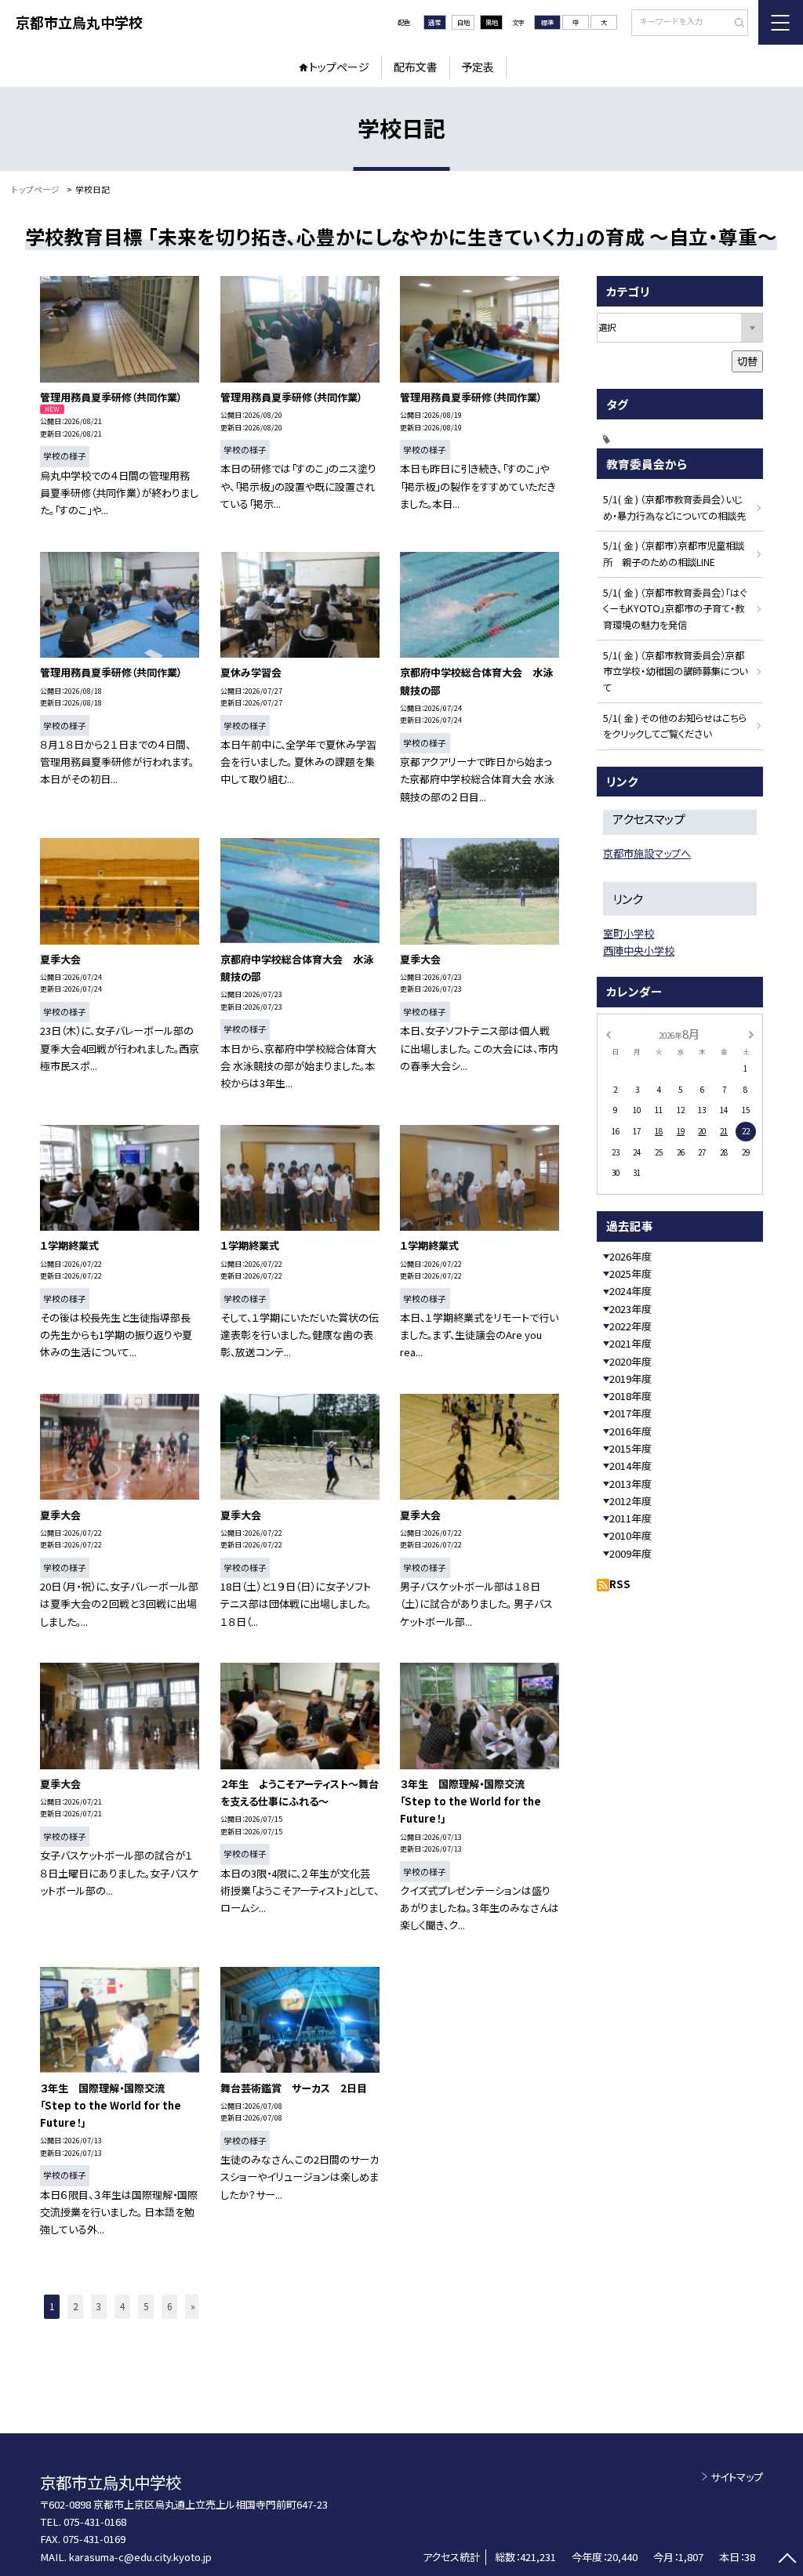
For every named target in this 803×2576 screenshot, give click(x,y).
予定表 (478, 67)
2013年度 (630, 1484)
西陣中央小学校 (639, 951)
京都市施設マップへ (647, 853)
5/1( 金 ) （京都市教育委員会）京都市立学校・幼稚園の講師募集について (675, 672)
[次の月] (751, 1033)
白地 (463, 22)
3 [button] (99, 2306)
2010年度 (630, 1535)
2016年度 (630, 1431)
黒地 (492, 22)
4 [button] (122, 2306)
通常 (434, 22)
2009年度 (630, 1553)
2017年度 (630, 1413)
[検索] (734, 24)
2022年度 (630, 1326)
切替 (747, 361)
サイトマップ (737, 2477)
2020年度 (630, 1361)
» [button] (193, 2306)
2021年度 (630, 1343)
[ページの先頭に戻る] (787, 2560)
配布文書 (416, 67)
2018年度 (630, 1396)
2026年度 (630, 1256)
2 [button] (75, 2306)
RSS (620, 1584)
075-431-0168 (95, 2522)
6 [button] (169, 2306)
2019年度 (630, 1379)
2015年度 (630, 1448)
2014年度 (630, 1466)
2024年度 (630, 1291)
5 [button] (146, 2306)
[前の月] (608, 1033)
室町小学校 (629, 933)
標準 (547, 22)
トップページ (339, 67)
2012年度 (630, 1501)
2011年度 (630, 1518)
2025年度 (630, 1273)
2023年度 (630, 1309)
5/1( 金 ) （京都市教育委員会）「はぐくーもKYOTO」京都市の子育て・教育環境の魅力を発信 (675, 609)
